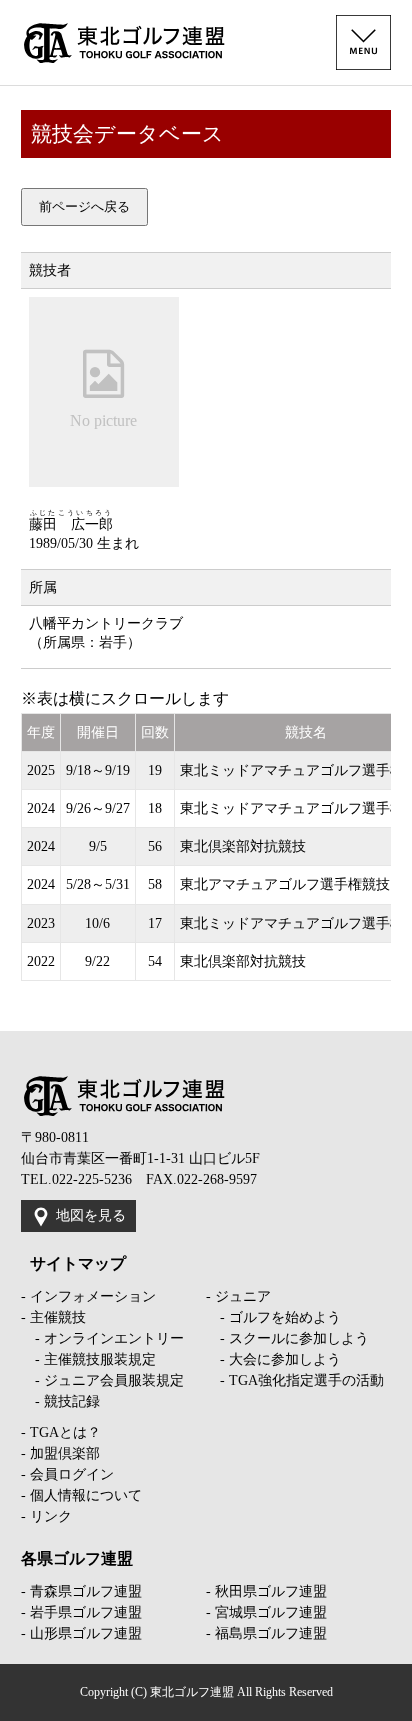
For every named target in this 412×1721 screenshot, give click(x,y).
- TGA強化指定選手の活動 (295, 1380)
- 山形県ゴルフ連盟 (81, 1633)
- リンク (46, 1516)
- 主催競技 (53, 1317)
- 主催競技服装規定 (88, 1359)
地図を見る (91, 1215)
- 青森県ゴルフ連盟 (81, 1591)
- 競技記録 (60, 1401)
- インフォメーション (88, 1296)
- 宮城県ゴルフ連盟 (266, 1612)
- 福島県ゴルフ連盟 (266, 1633)
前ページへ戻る (84, 206)
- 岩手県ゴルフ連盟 (81, 1612)
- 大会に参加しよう (273, 1359)
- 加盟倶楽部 (60, 1453)
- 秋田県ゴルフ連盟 (266, 1591)
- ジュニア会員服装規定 (102, 1380)
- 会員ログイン (67, 1474)
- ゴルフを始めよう (273, 1317)
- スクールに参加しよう (287, 1338)
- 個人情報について (81, 1495)
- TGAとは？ (61, 1432)
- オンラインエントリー (102, 1338)
